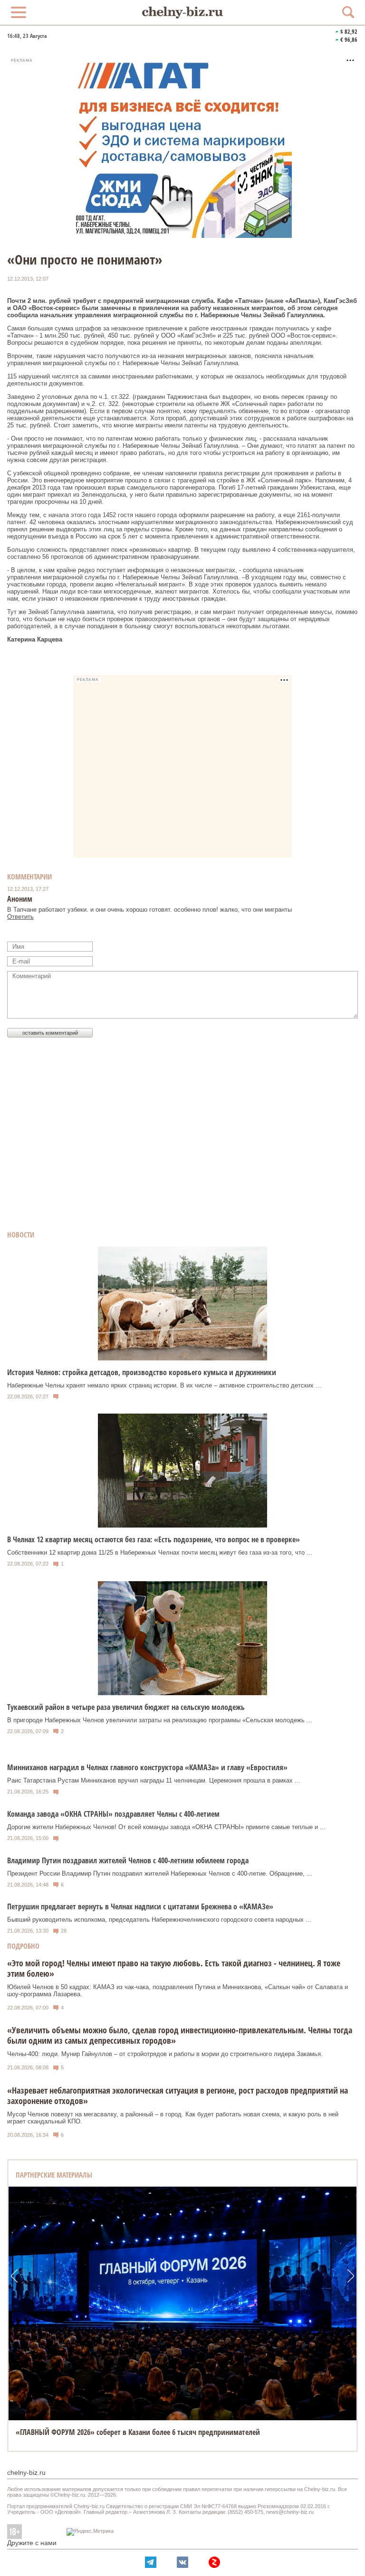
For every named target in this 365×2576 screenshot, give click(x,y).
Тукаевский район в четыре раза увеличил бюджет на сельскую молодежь (126, 1707)
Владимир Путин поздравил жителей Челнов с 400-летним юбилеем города (128, 1860)
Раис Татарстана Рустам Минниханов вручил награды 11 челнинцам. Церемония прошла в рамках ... (154, 1780)
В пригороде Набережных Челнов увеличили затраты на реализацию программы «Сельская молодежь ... (160, 1720)
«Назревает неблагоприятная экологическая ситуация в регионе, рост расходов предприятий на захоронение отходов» (178, 2095)
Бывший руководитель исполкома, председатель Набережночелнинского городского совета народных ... (159, 1920)
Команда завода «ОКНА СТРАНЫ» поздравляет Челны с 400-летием (113, 1814)
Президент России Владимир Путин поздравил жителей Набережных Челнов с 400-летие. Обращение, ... (160, 1873)
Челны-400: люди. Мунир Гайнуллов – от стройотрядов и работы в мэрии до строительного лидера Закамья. (165, 2054)
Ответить (20, 917)
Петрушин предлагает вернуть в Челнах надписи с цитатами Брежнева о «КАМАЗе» (140, 1906)
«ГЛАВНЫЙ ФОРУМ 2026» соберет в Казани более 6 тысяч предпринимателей (138, 2432)
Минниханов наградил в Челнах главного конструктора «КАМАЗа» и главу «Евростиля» (147, 1767)
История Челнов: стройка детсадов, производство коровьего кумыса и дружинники (142, 1372)
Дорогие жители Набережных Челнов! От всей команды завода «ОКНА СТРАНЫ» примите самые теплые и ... (166, 1827)
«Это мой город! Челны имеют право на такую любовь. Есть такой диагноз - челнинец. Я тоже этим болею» (174, 1968)
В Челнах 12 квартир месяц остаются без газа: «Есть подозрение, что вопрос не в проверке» (154, 1539)
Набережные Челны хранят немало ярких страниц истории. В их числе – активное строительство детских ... (164, 1385)
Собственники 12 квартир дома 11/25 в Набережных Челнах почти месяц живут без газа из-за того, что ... (160, 1552)
